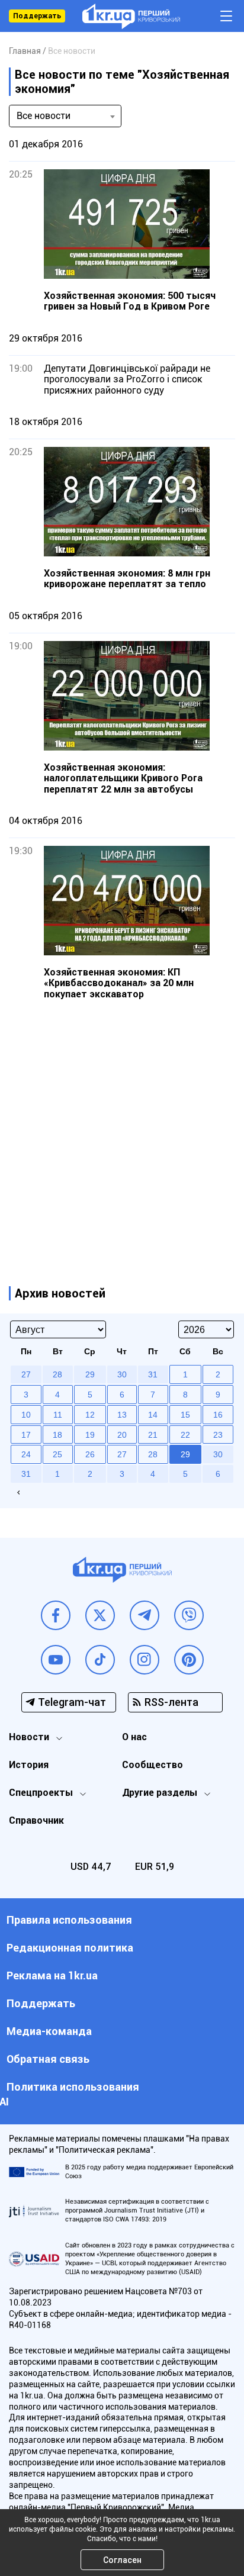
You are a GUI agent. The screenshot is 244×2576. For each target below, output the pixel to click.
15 (185, 1415)
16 (218, 1415)
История (29, 1765)
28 (153, 1454)
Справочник (36, 1820)
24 (26, 1454)
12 (90, 1415)
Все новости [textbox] (44, 116)
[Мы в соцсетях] (56, 1615)
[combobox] (65, 116)
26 (90, 1454)
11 (58, 1415)
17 (26, 1435)
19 (90, 1435)
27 (122, 1454)
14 (153, 1415)
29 (185, 1454)
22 (185, 1435)
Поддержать (37, 16)
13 (122, 1415)
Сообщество (152, 1765)
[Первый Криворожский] (131, 16)
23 (218, 1435)
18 (57, 1435)
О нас (134, 1737)
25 (57, 1454)
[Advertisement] (122, 1131)
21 (153, 1435)
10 (26, 1415)
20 (122, 1435)
